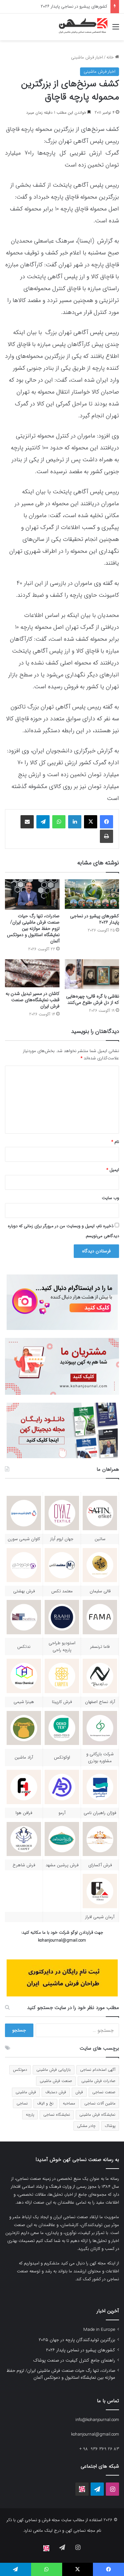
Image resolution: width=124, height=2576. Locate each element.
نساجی (22, 2103)
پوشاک (110, 2126)
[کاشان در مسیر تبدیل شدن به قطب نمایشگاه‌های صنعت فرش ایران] (32, 973)
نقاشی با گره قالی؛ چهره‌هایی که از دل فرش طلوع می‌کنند (93, 999)
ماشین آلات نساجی (100, 2103)
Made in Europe (99, 2330)
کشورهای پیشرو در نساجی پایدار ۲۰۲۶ (95, 919)
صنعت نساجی (104, 2092)
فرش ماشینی (26, 2092)
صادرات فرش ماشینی (98, 2081)
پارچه (30, 2115)
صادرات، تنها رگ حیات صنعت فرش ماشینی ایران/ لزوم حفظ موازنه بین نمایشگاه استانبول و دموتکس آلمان (33, 928)
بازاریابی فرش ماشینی (54, 2070)
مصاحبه (69, 2103)
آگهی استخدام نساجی (98, 2070)
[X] (91, 822)
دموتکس (20, 2070)
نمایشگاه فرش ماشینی (97, 2115)
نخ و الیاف (45, 2103)
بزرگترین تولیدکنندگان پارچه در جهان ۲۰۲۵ (77, 2340)
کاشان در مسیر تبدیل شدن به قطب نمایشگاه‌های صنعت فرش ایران (33, 1000)
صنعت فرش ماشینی (56, 2081)
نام (115, 1142)
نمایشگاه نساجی (57, 2115)
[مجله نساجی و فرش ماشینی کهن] (81, 27)
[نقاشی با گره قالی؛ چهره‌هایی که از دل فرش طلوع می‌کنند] (92, 975)
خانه (111, 57)
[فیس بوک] (106, 822)
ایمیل (113, 1170)
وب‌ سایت (110, 1198)
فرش (79, 2092)
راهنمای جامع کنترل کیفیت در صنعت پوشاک (68, 6)
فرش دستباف (56, 2092)
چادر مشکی (86, 2126)
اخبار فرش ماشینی (87, 57)
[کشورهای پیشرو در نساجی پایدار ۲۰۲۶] (92, 895)
